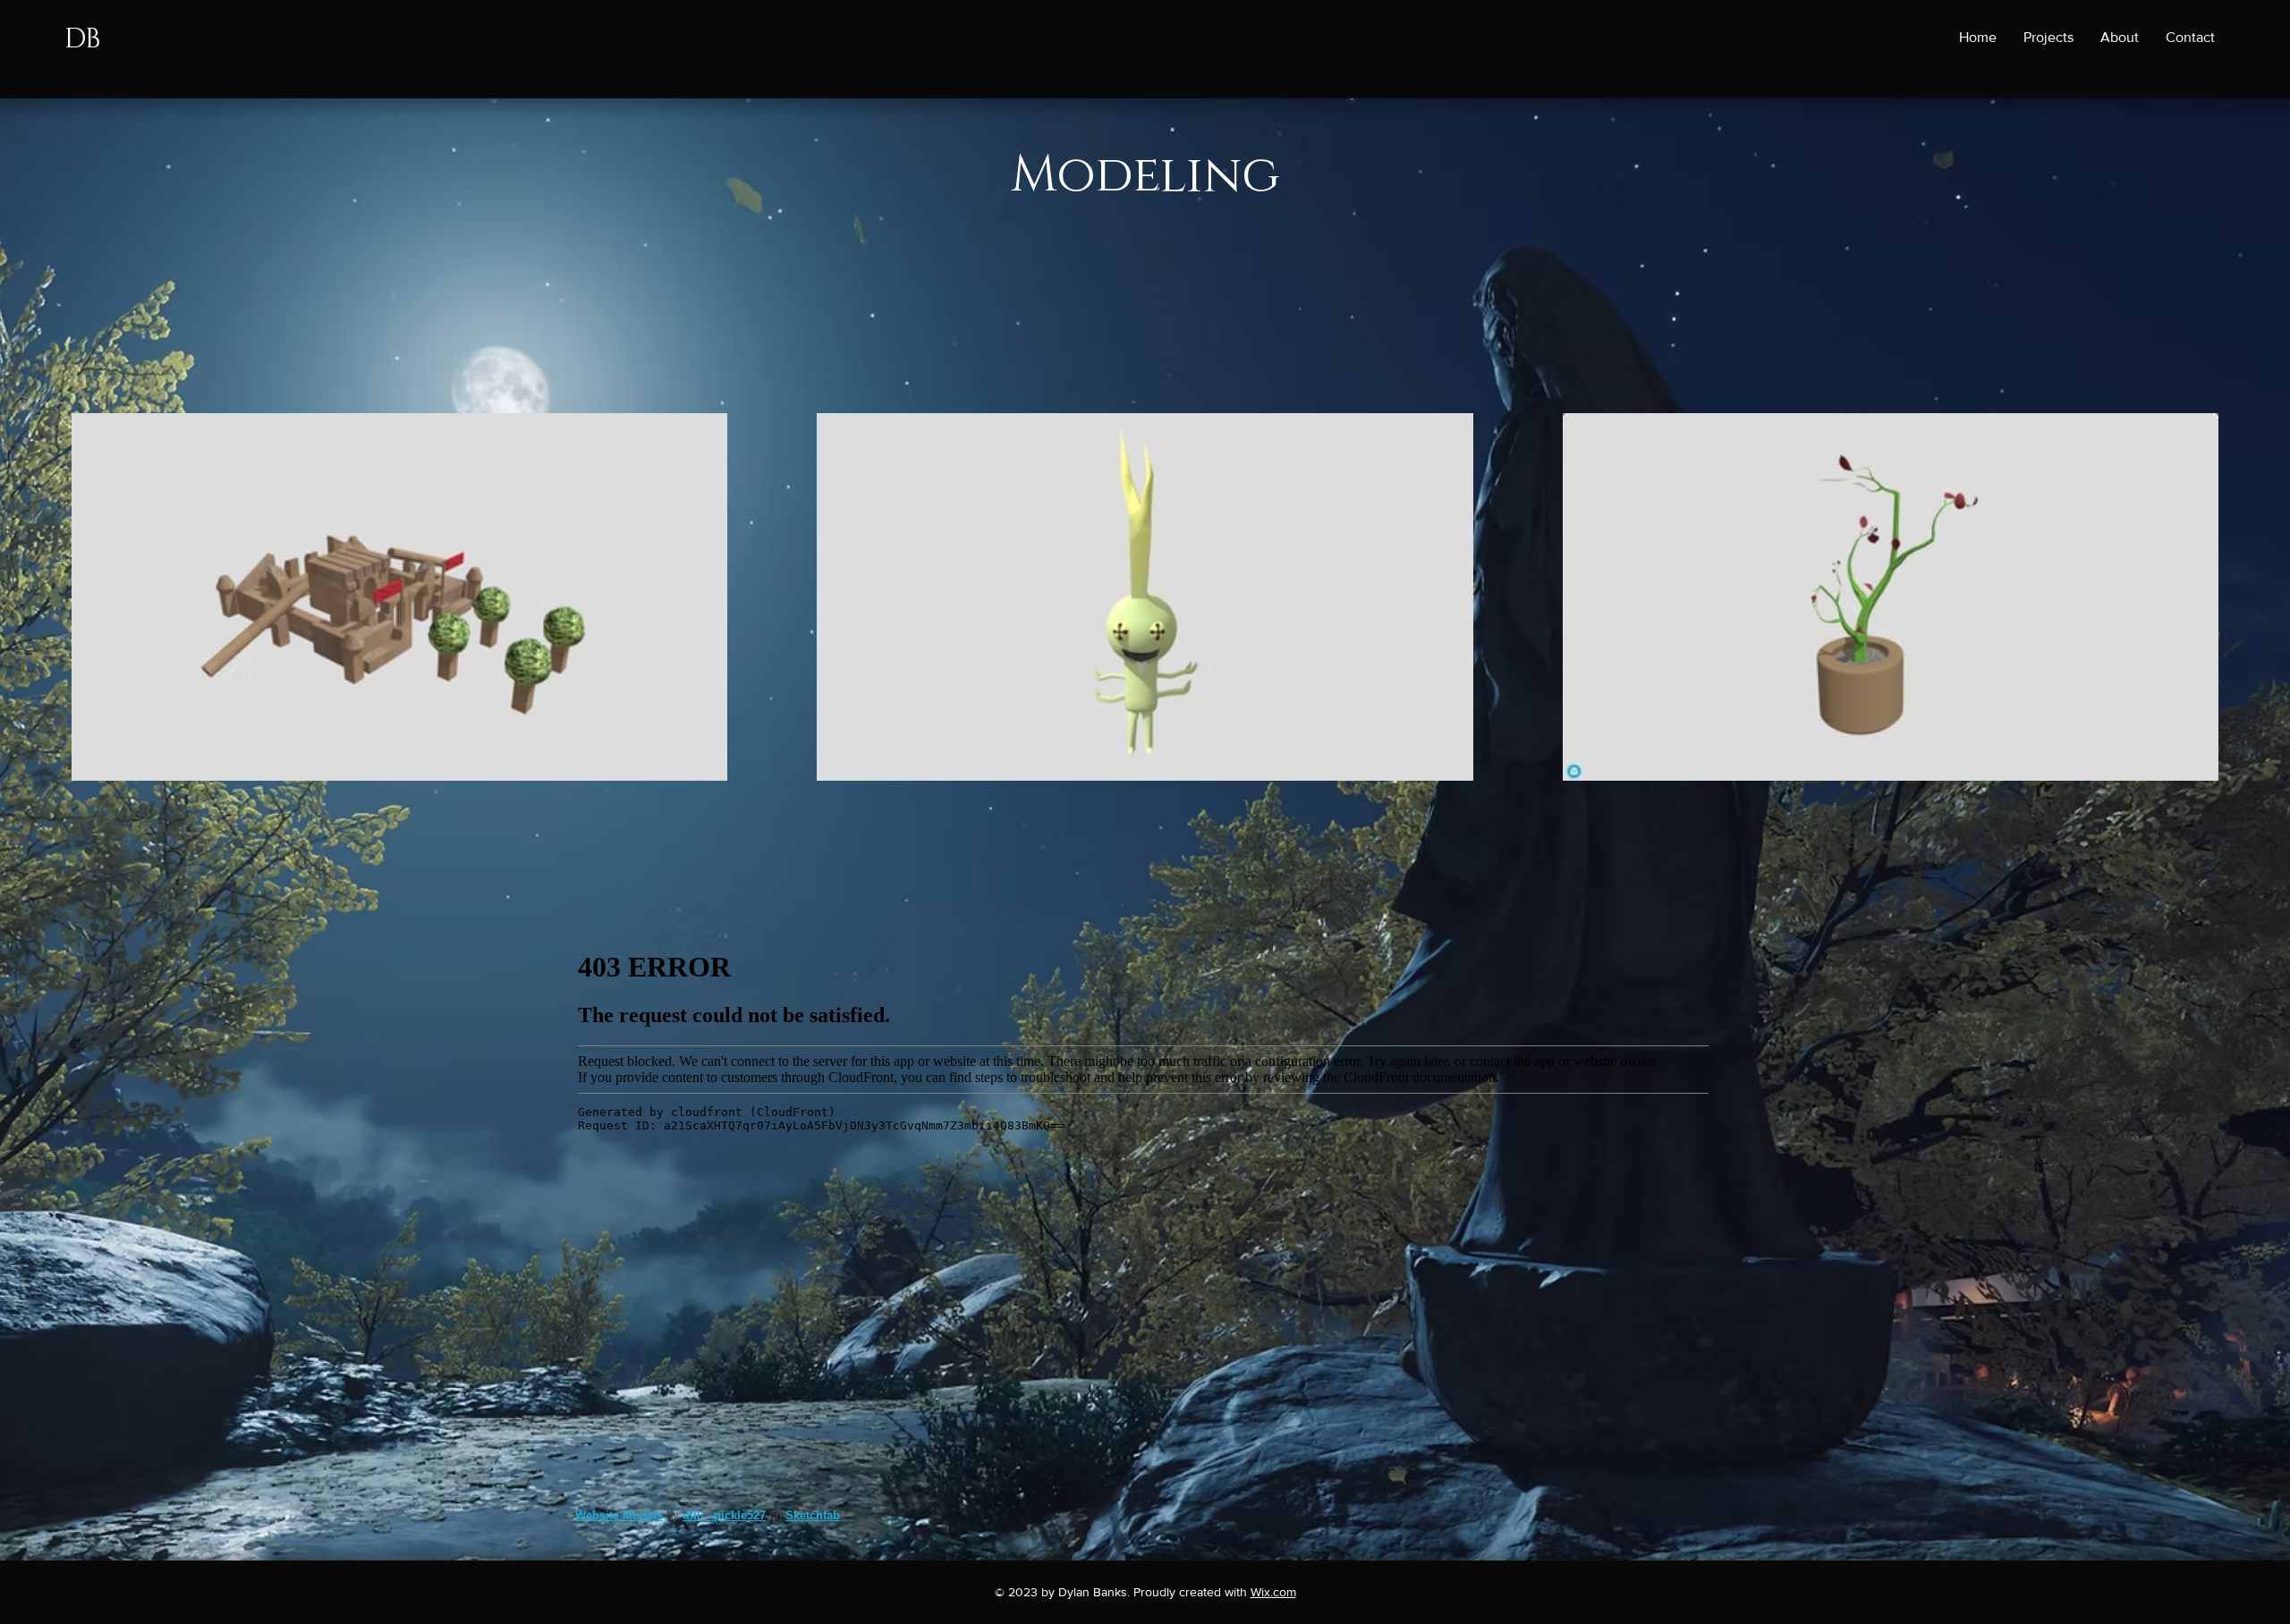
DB (82, 39)
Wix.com (1273, 1592)
